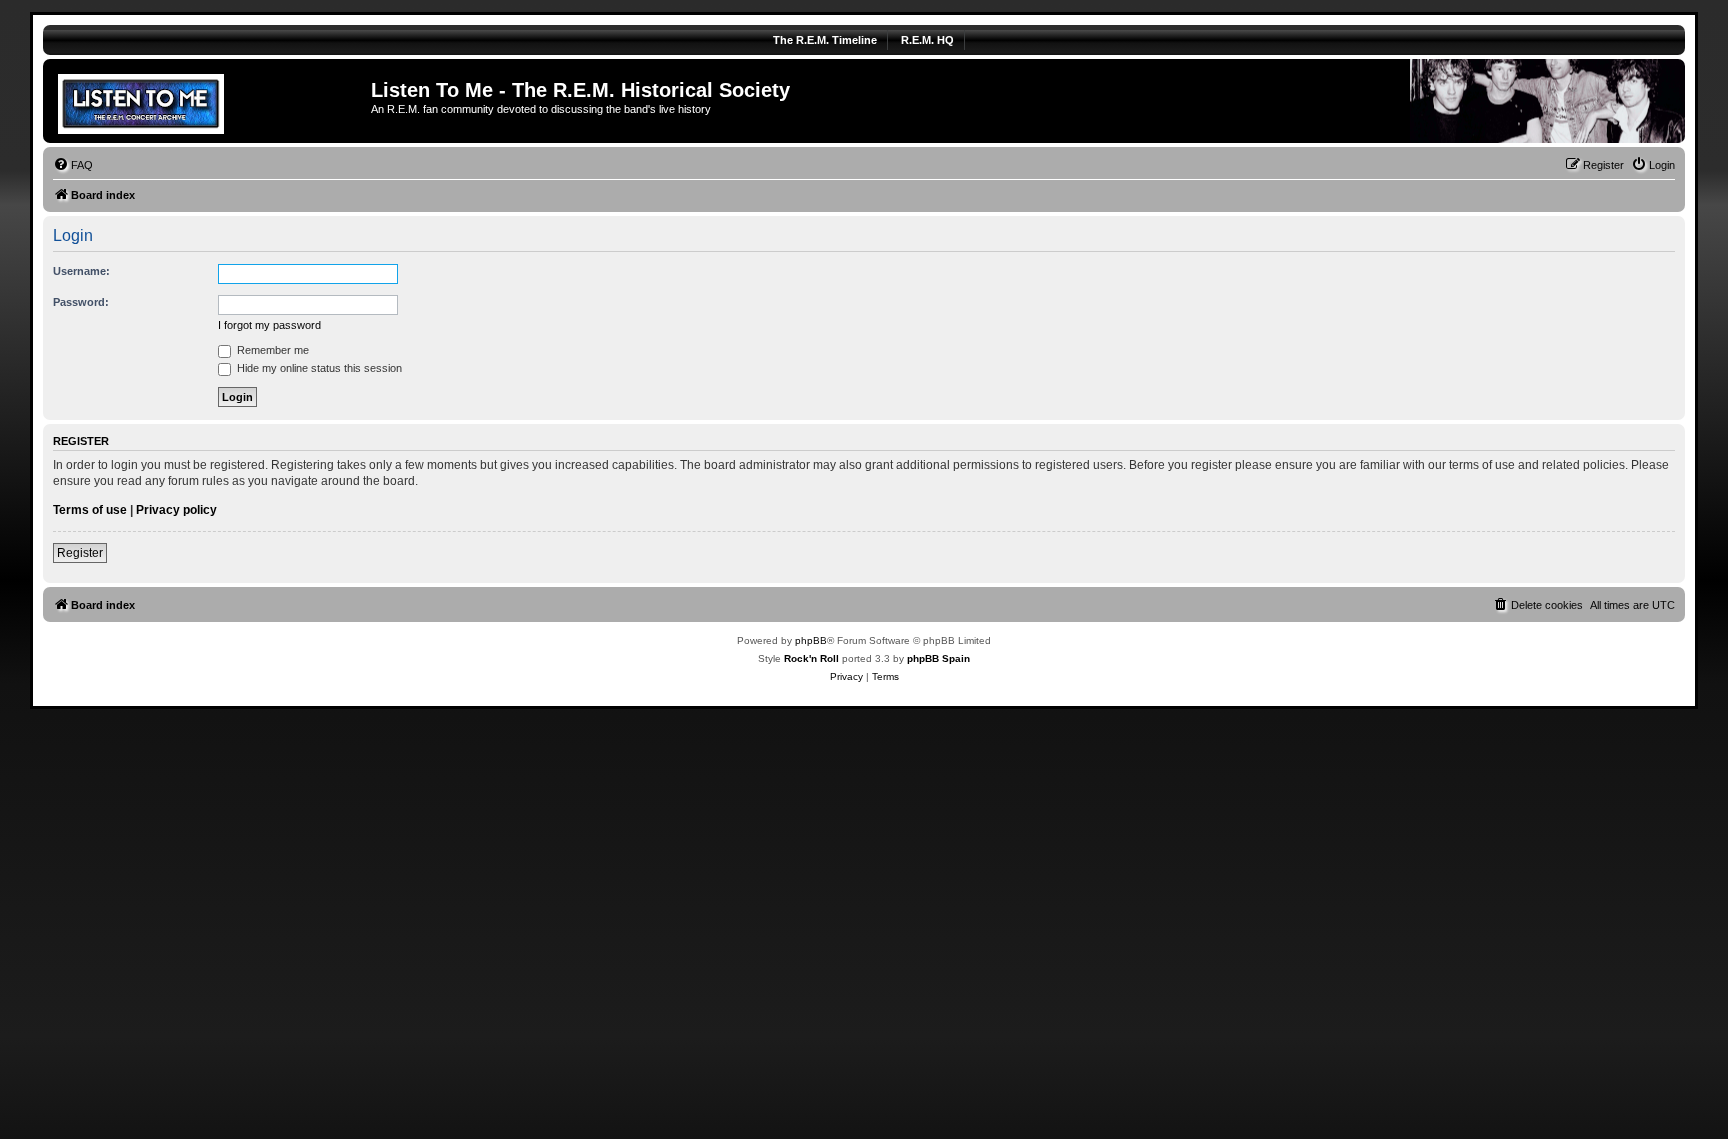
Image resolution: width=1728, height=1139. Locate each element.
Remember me (271, 350)
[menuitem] (73, 165)
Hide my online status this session (318, 368)
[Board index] (209, 101)
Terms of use (90, 510)
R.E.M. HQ (927, 40)
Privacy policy (176, 510)
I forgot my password (269, 325)
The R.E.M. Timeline (825, 40)
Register (80, 553)
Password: (81, 302)
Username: (81, 271)
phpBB (811, 640)
